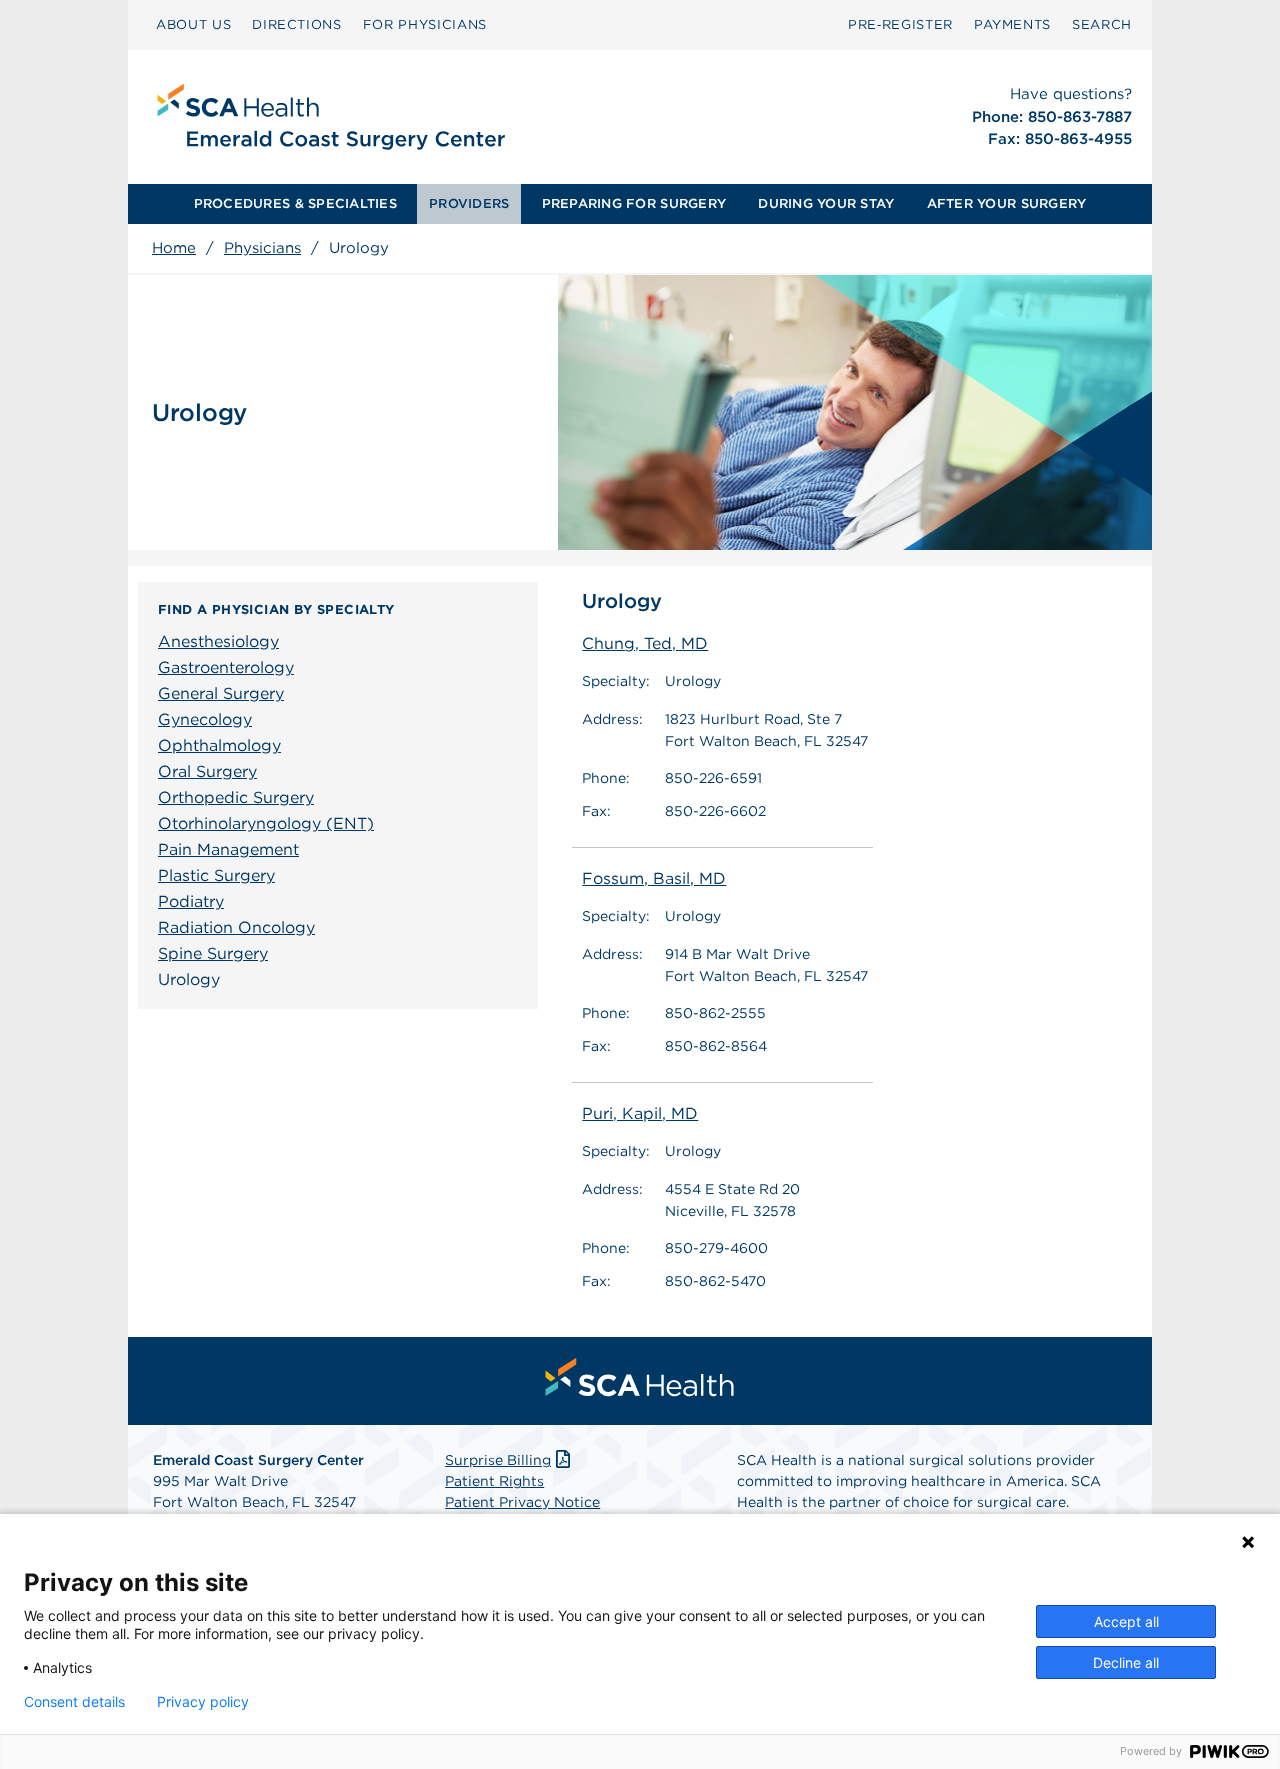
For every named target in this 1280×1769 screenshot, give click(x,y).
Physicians (262, 248)
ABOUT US (193, 24)
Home (174, 248)
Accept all (1126, 1621)
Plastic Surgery (216, 875)
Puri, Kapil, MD (640, 1113)
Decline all (1126, 1662)
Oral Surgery (207, 771)
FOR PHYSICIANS (425, 24)
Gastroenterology (226, 667)
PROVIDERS (469, 203)
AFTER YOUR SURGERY (1007, 203)
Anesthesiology (218, 641)
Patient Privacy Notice (522, 1502)
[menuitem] (193, 25)
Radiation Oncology (236, 927)
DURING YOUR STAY (826, 203)
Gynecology (205, 719)
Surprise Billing (498, 1460)
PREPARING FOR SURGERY (634, 203)
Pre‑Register (900, 24)
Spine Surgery (213, 953)
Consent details (74, 1702)
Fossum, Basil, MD (654, 878)
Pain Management (228, 849)
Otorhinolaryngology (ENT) (266, 823)
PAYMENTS (1012, 24)
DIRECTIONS (297, 24)
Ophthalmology (219, 745)
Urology (189, 979)
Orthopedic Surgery (236, 797)
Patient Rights (494, 1481)
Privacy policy (203, 1702)
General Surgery (221, 693)
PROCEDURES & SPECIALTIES (295, 203)
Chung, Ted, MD (645, 643)
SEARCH (1102, 24)
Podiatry (191, 901)
